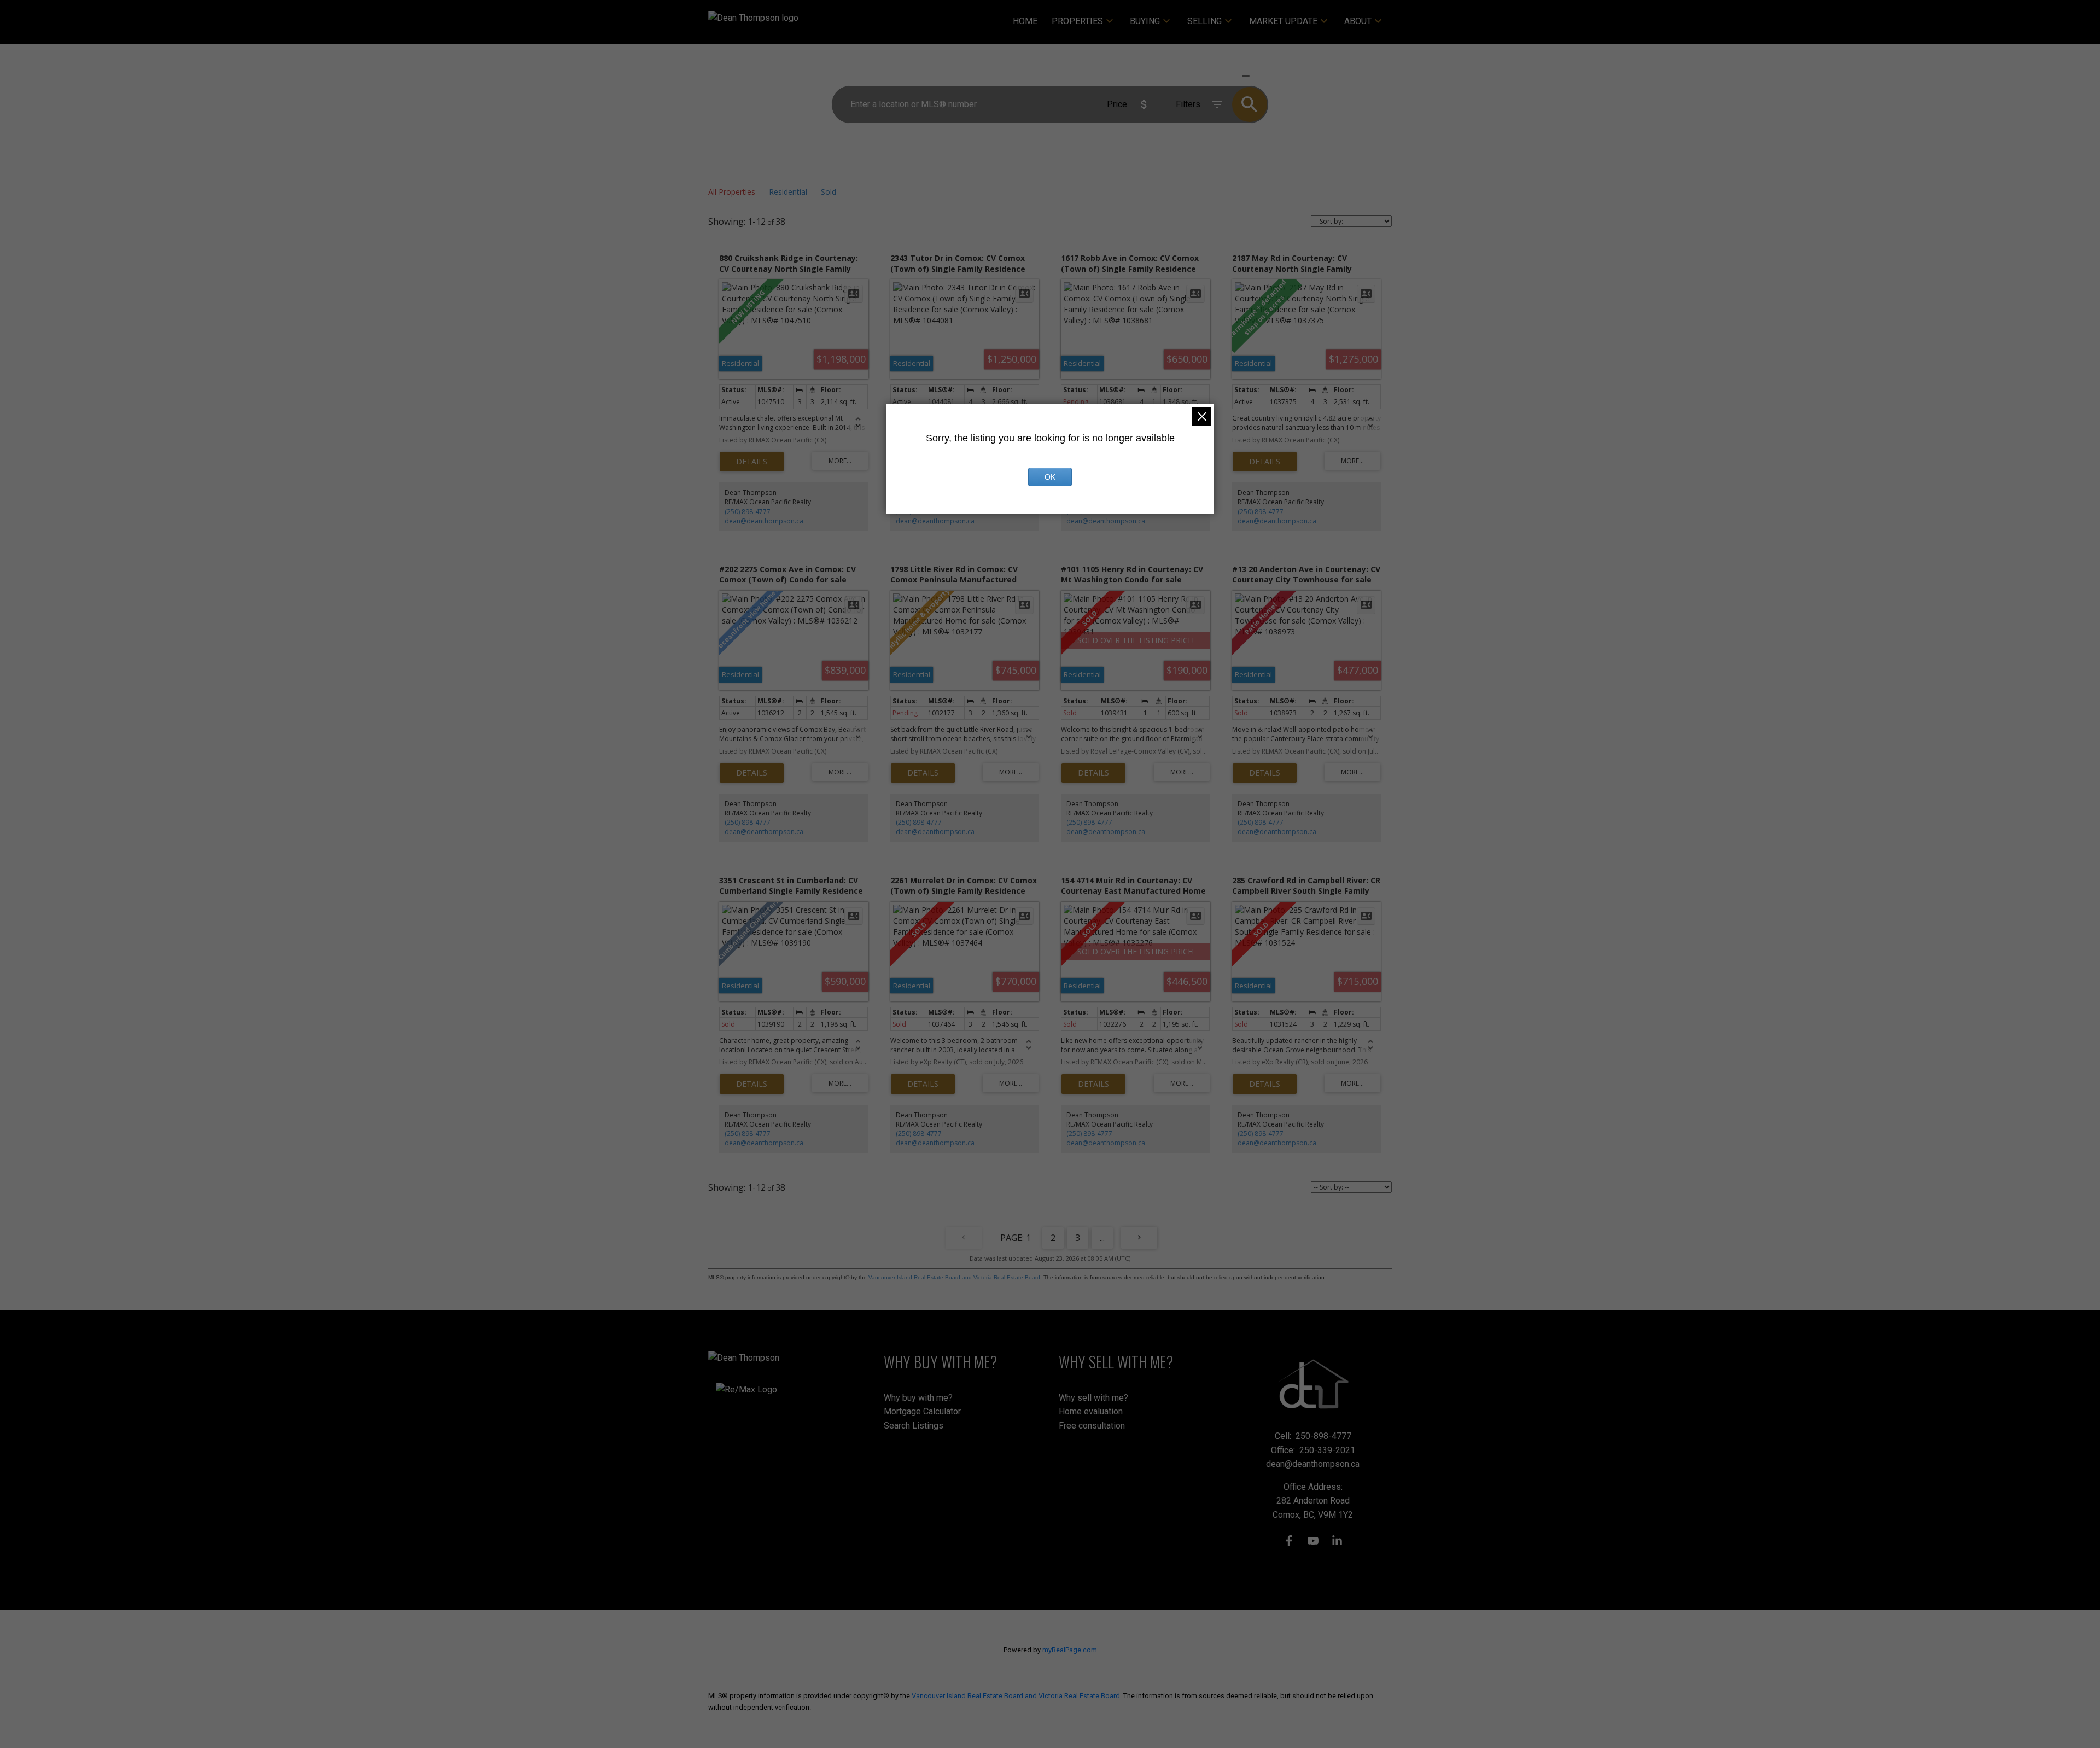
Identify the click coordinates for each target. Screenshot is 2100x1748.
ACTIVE (1220, 76)
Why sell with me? (1093, 1398)
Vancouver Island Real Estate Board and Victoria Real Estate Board (954, 1277)
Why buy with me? (918, 1398)
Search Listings (914, 1426)
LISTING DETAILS (752, 462)
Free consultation (1092, 1426)
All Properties (732, 192)
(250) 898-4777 (748, 512)
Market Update (1283, 21)
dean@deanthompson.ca (764, 521)
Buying (1145, 21)
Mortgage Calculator (922, 1411)
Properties (1077, 21)
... (1102, 1238)
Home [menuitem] (1025, 21)
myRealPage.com (1070, 1650)
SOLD (1261, 76)
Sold (829, 192)
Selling (1204, 21)
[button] (1289, 1541)
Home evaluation (1091, 1411)
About (1358, 21)
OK (1050, 477)
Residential (788, 192)
